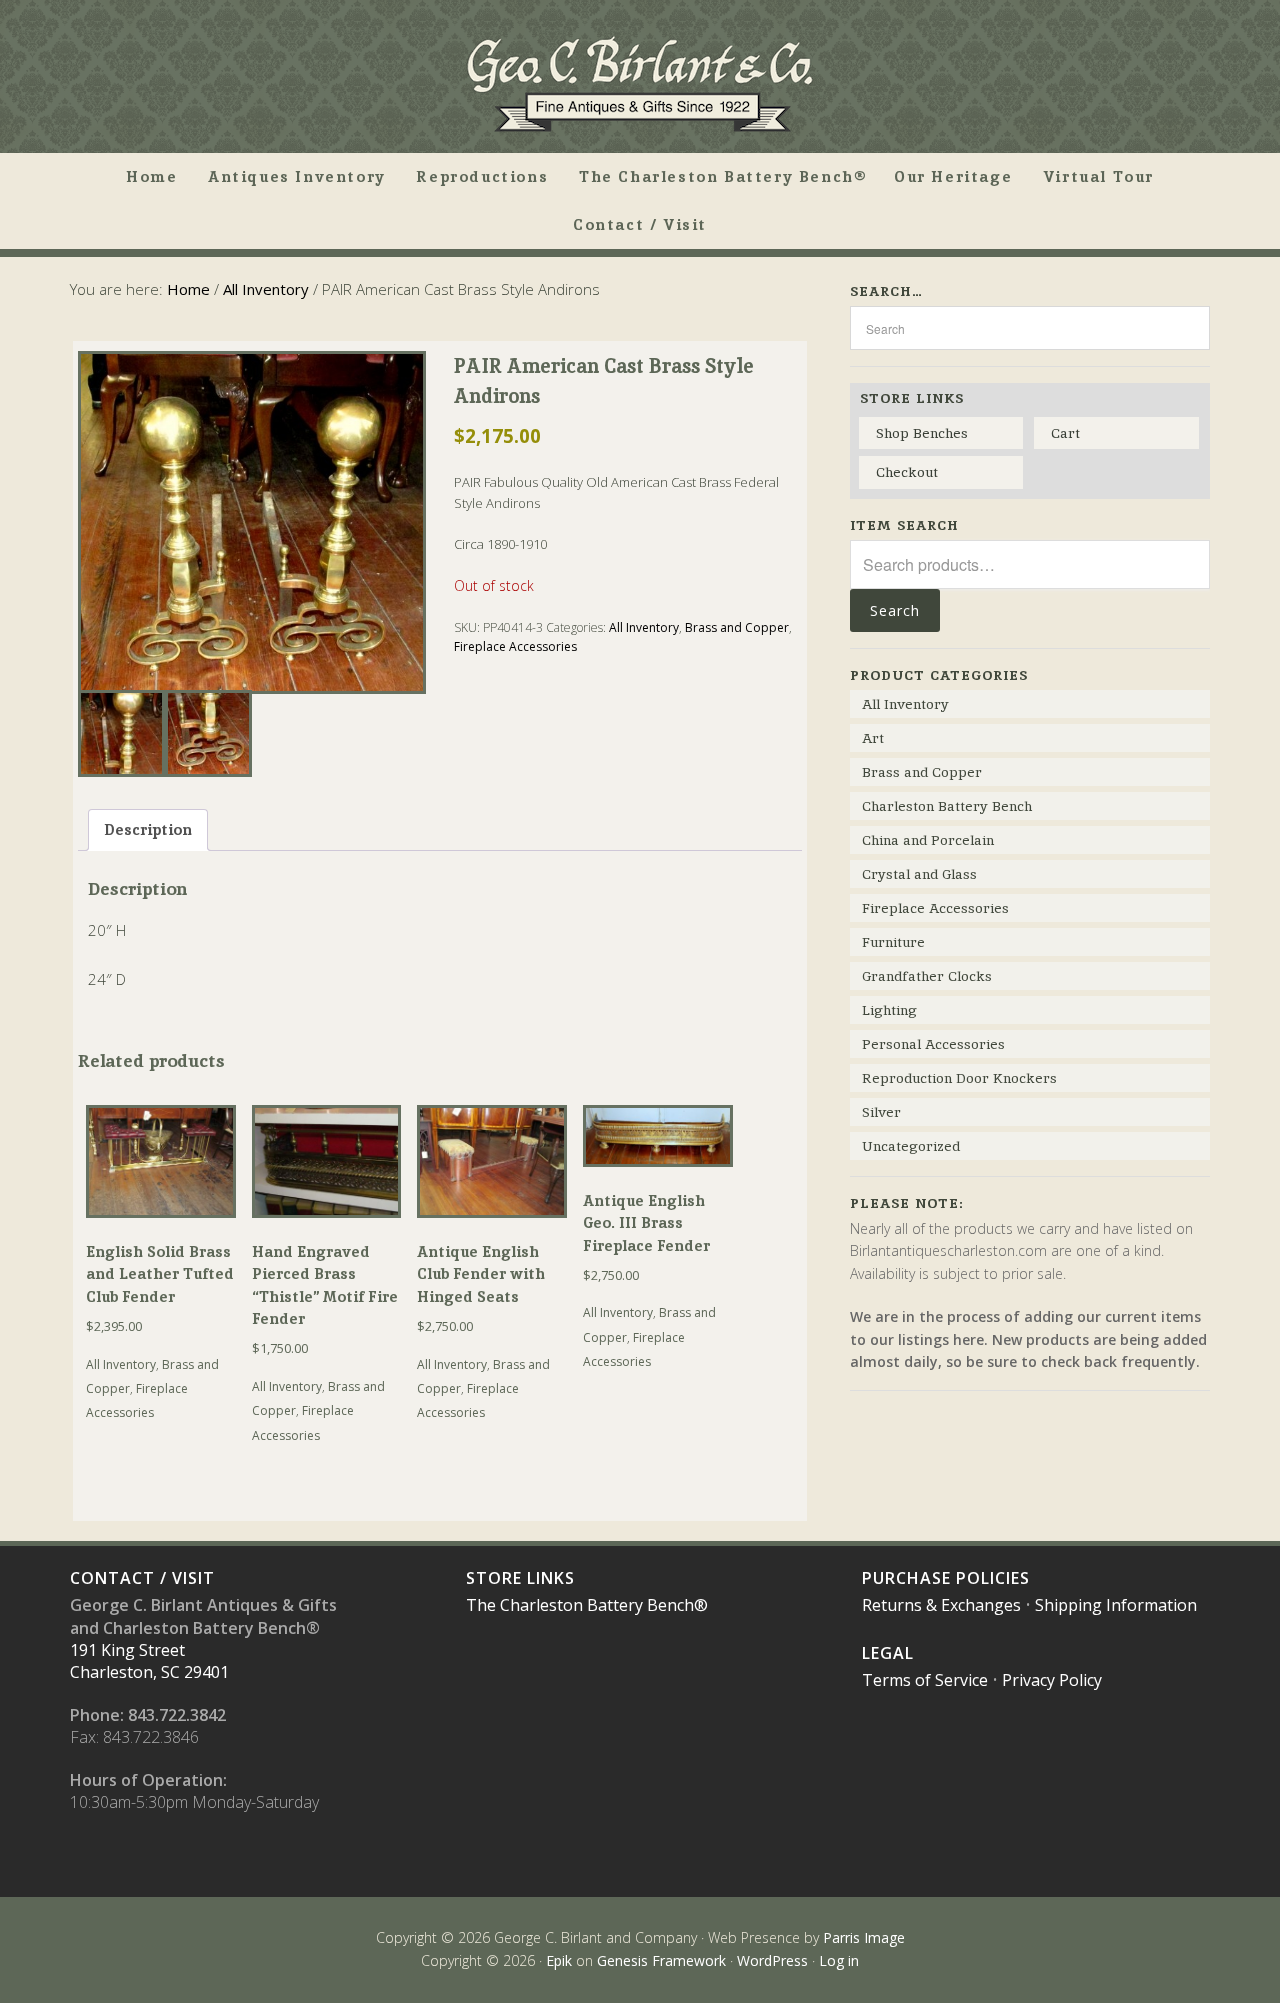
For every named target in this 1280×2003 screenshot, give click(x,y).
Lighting (889, 1010)
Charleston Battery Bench (947, 806)
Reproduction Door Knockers (959, 1078)
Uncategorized (911, 1146)
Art (873, 738)
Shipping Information (1116, 1605)
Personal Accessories (933, 1044)
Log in (839, 1960)
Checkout (907, 472)
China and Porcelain (928, 840)
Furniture (893, 942)
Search (895, 610)
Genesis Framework (661, 1960)
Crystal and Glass (919, 874)
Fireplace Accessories (515, 646)
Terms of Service (925, 1680)
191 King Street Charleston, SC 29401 (149, 1661)
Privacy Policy (1052, 1680)
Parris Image (864, 1937)
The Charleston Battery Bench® (587, 1605)
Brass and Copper (737, 627)
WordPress (772, 1960)
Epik (559, 1960)
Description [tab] (148, 829)
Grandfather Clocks (927, 976)
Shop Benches (922, 433)
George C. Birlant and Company (640, 84)
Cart (1065, 433)
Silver (881, 1112)
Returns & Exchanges (941, 1605)
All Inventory (266, 289)
